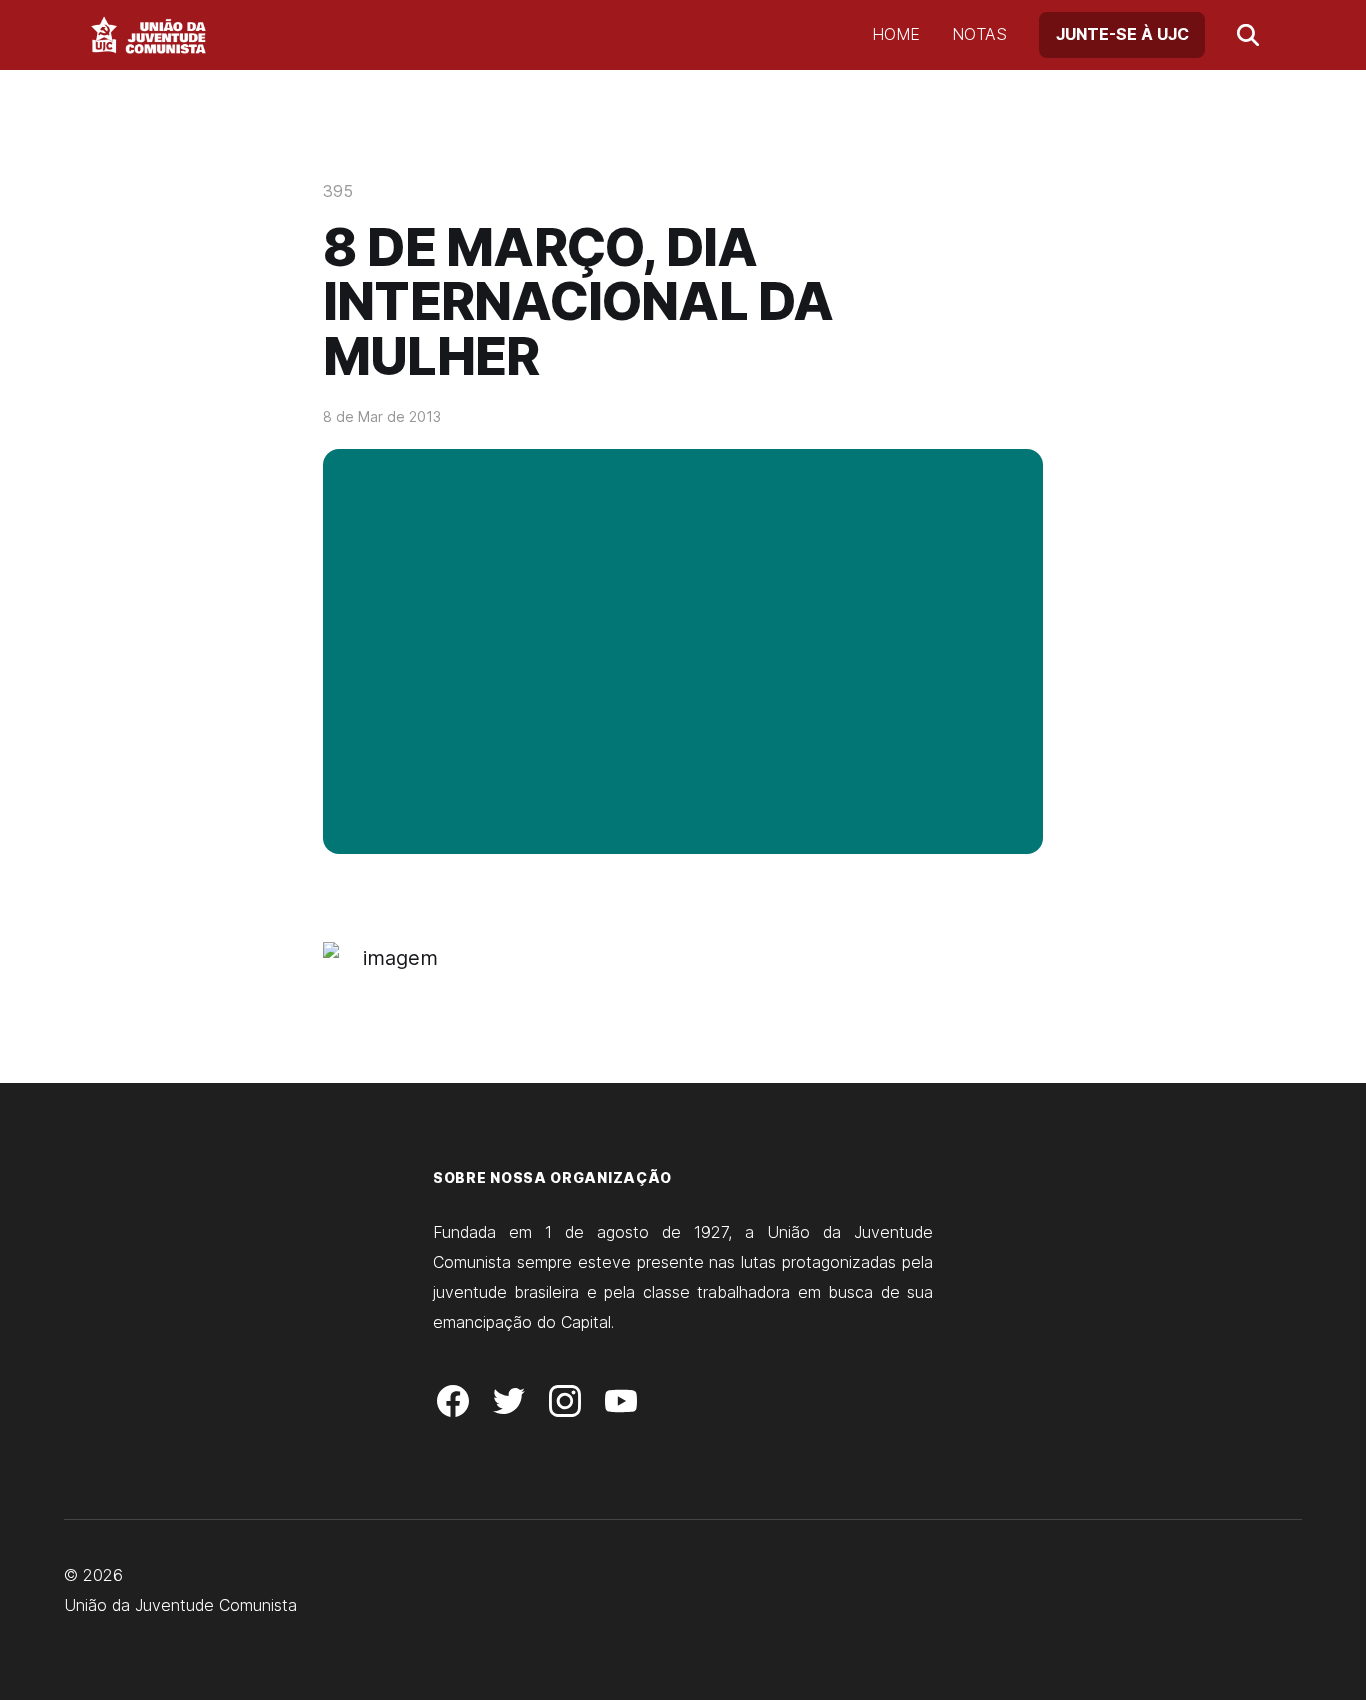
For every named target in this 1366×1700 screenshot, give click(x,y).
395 (338, 191)
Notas (979, 34)
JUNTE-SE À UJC (1122, 34)
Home (896, 34)
